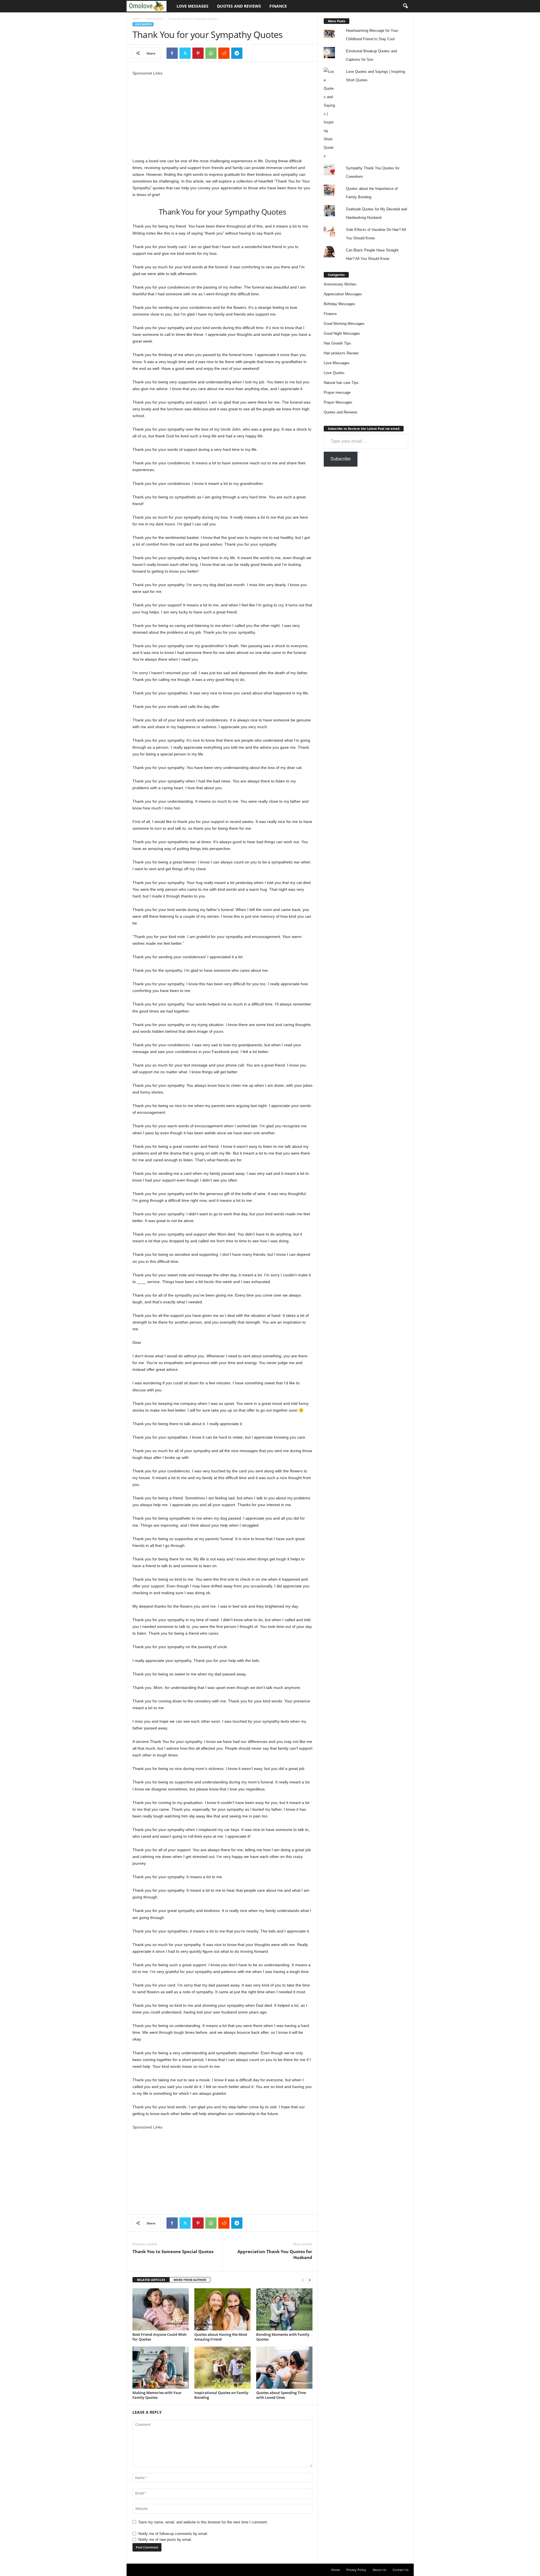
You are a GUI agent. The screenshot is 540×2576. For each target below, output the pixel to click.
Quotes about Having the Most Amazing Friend (221, 2337)
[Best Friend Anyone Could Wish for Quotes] (161, 2309)
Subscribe (341, 459)
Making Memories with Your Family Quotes (157, 2395)
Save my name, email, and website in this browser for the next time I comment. (203, 2522)
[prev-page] (303, 2280)
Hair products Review (341, 353)
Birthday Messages (339, 304)
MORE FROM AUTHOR (190, 2280)
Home (136, 19)
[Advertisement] (222, 116)
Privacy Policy (356, 2570)
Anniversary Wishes (340, 284)
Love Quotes (154, 19)
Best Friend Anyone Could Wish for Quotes (159, 2337)
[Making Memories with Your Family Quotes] (161, 2368)
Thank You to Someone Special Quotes (173, 2251)
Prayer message (337, 392)
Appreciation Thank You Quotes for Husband (275, 2254)
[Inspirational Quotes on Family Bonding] (222, 2368)
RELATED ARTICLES (151, 2280)
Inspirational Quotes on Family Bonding (221, 2395)
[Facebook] (172, 53)
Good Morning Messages (344, 324)
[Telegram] (237, 53)
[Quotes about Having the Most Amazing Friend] (222, 2309)
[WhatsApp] (211, 53)
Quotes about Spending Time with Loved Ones (281, 2395)
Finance (278, 6)
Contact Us (400, 2570)
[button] (405, 6)
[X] (185, 53)
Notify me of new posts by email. (165, 2540)
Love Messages (193, 6)
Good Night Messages (342, 333)
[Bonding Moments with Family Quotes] (284, 2309)
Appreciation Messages (343, 294)
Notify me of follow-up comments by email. (173, 2534)
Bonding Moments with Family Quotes (283, 2337)
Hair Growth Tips (337, 343)
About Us (379, 2570)
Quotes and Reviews (239, 6)
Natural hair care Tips (341, 383)
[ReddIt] (224, 53)
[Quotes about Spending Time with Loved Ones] (284, 2368)
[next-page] (310, 2280)
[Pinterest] (198, 53)
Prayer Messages (338, 402)
